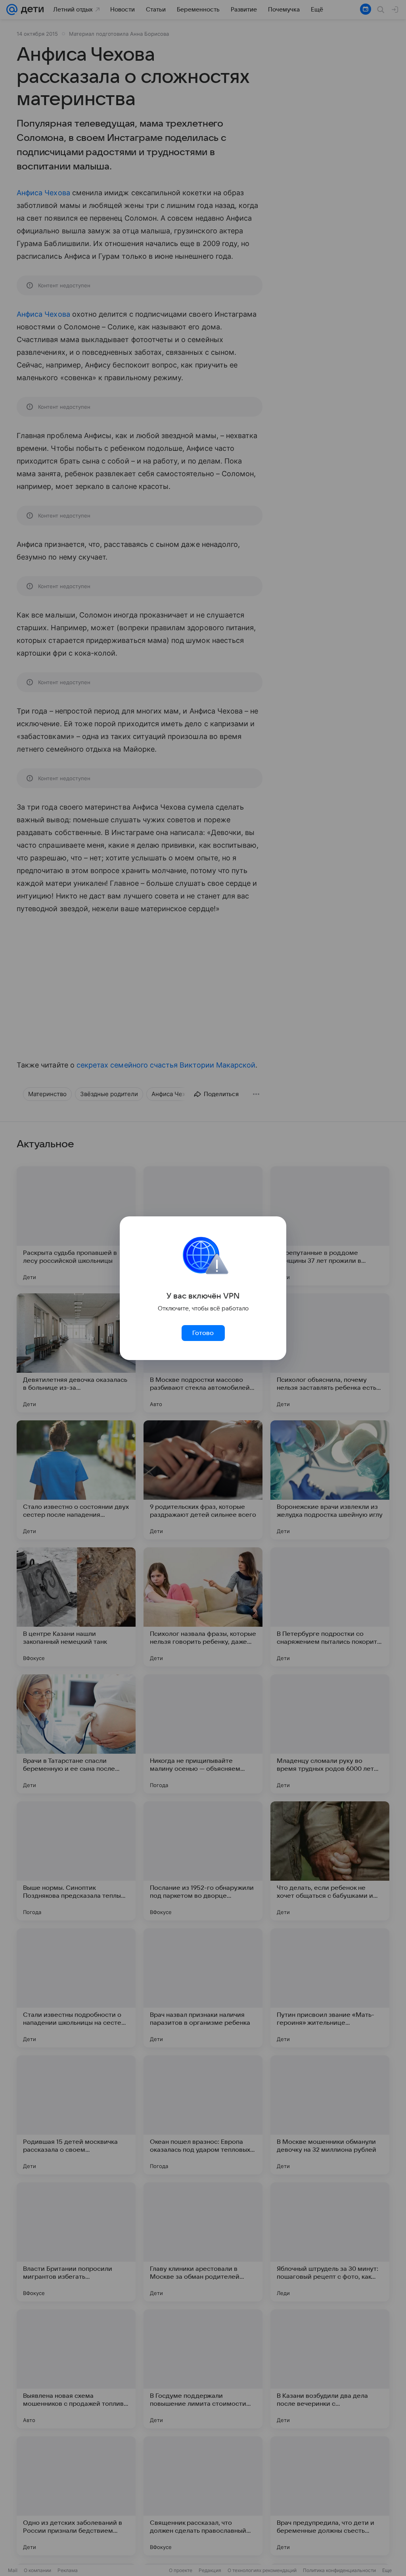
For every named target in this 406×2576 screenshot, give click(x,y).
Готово (203, 1333)
